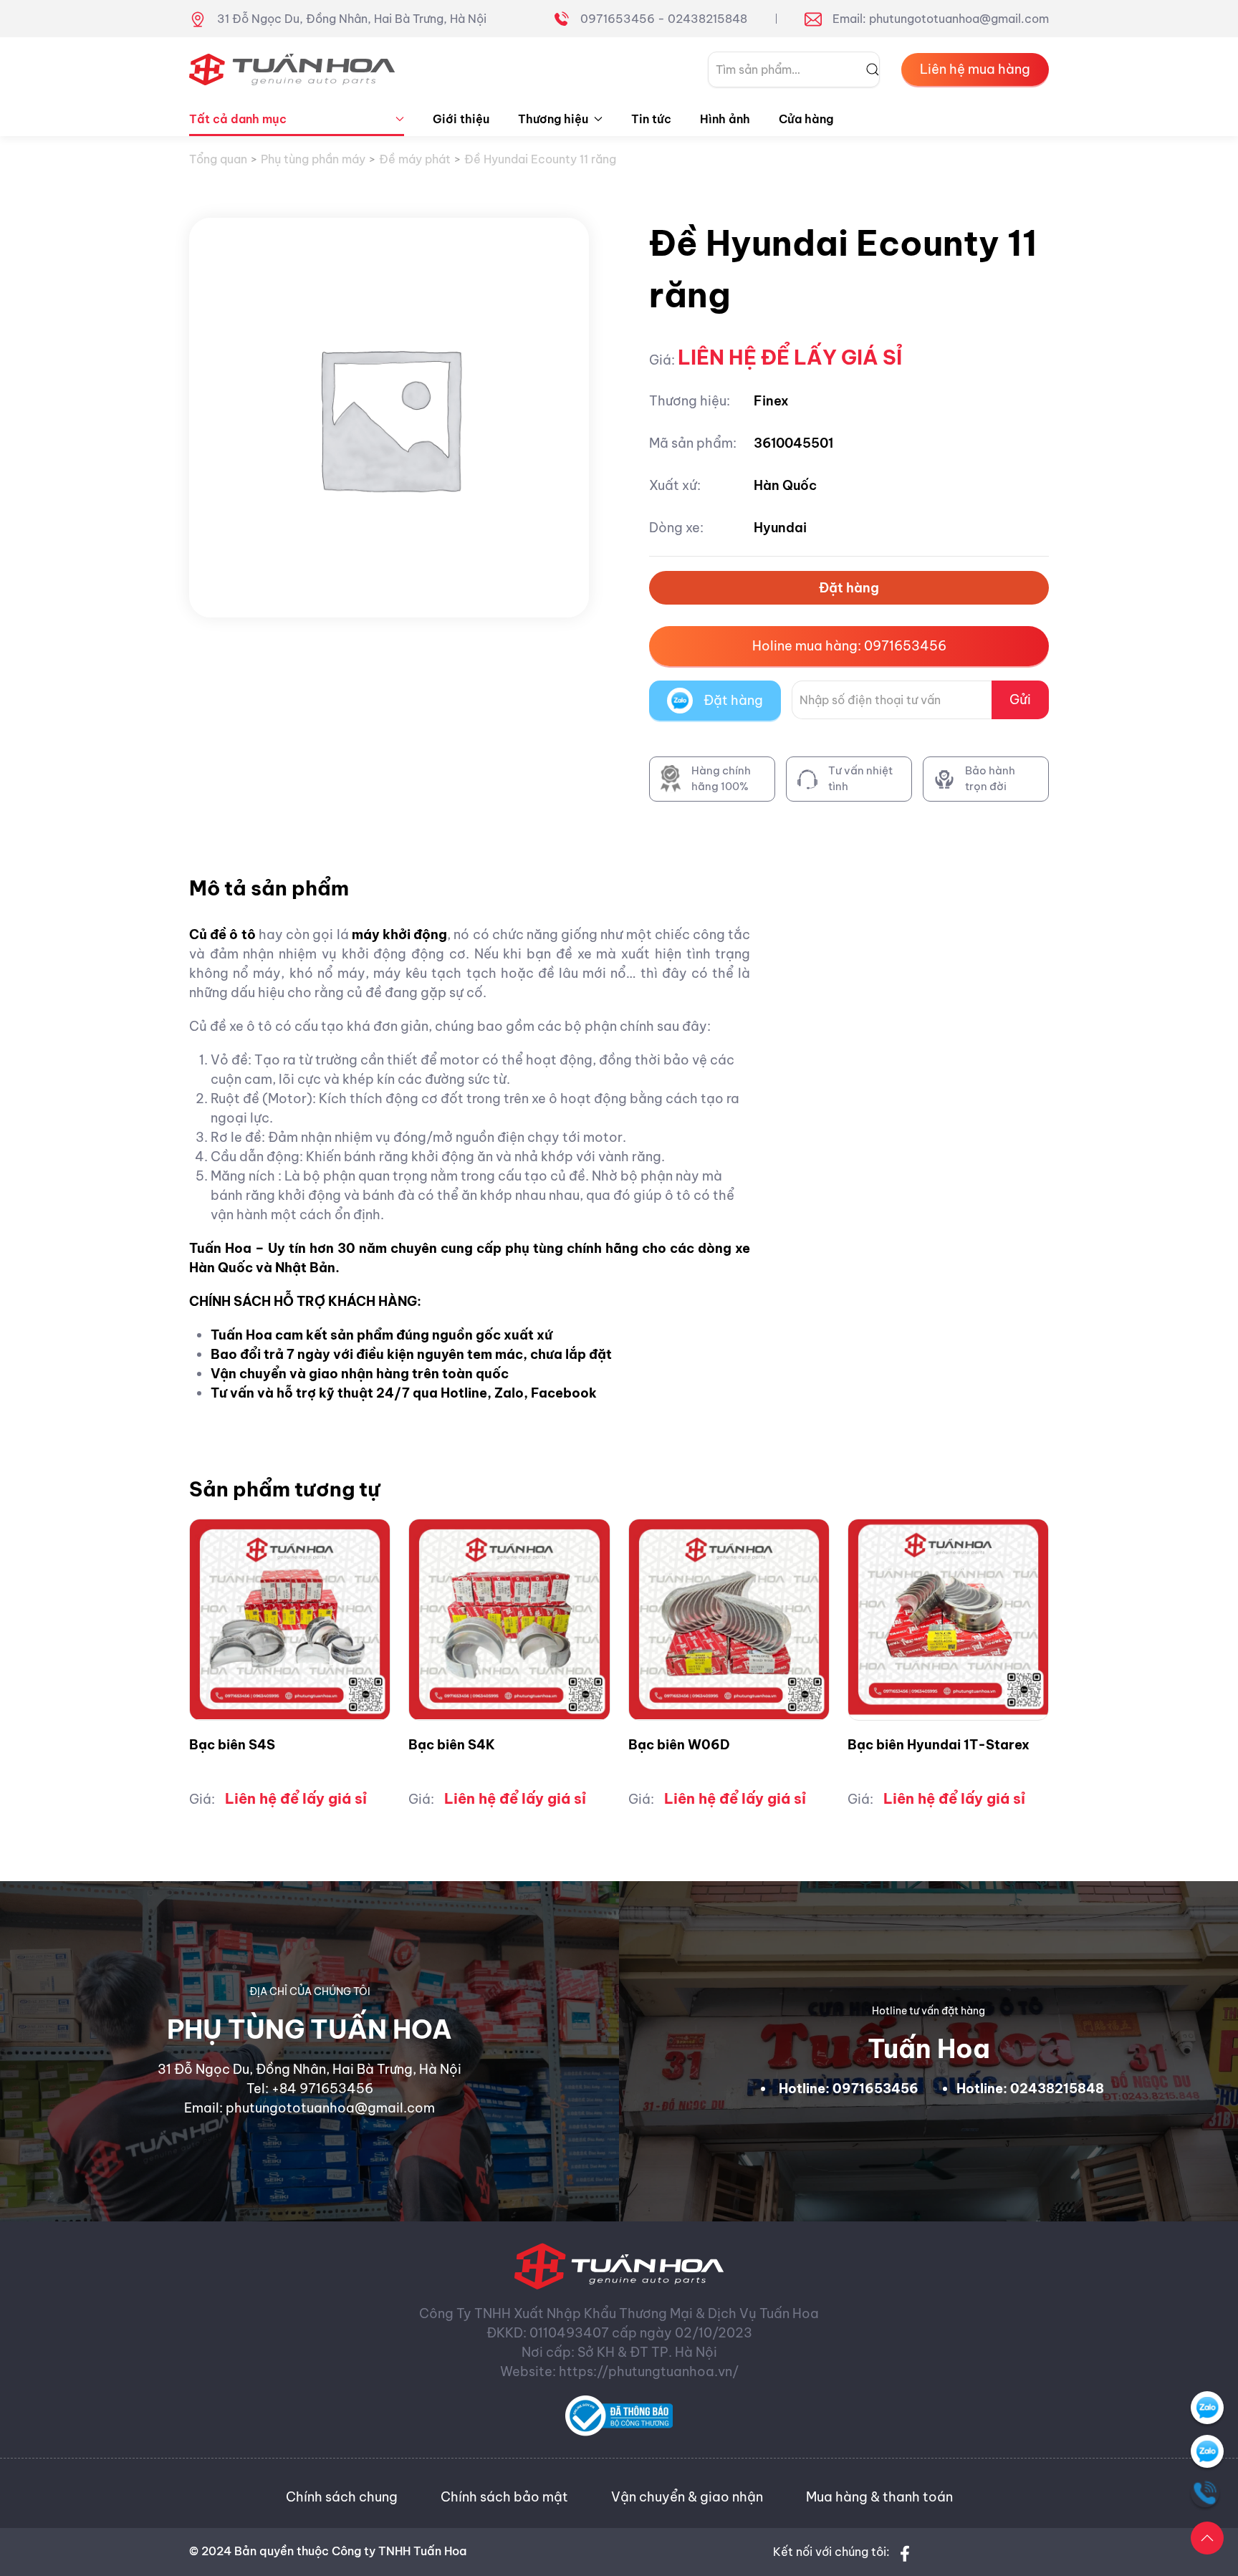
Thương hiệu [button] (553, 119)
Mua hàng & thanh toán (879, 2497)
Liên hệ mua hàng (975, 69)
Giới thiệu (461, 119)
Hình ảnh (725, 119)
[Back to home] (292, 69)
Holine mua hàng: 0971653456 (849, 646)
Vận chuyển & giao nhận (687, 2497)
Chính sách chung (342, 2497)
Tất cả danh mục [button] (238, 119)
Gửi (1020, 700)
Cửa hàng (806, 119)
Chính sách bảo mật (504, 2497)
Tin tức (651, 119)
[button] (1207, 2538)
